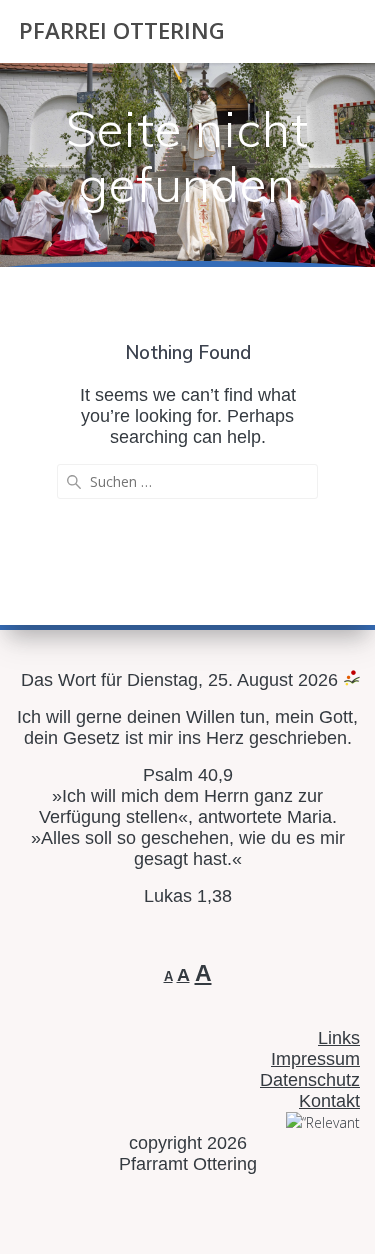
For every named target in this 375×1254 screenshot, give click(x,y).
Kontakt (329, 1101)
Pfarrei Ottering (122, 31)
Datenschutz (310, 1080)
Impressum (315, 1059)
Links (339, 1038)
